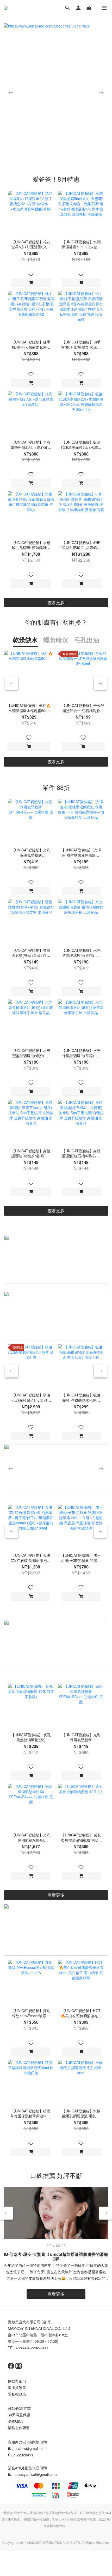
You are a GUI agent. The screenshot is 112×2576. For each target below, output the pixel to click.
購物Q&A (15, 2421)
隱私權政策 (17, 2394)
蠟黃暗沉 (56, 640)
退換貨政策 (17, 2387)
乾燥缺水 (25, 640)
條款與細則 (17, 2381)
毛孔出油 (87, 640)
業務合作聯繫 (19, 2428)
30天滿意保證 (19, 2415)
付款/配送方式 (19, 2408)
